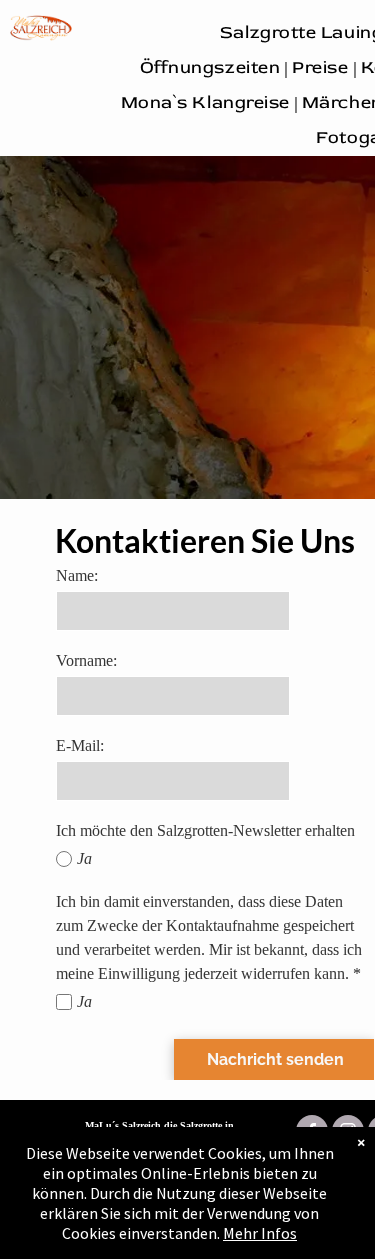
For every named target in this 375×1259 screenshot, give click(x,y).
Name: (77, 575)
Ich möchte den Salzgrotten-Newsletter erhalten (205, 830)
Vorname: (86, 660)
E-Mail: (80, 745)
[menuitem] (212, 67)
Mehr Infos (260, 1233)
